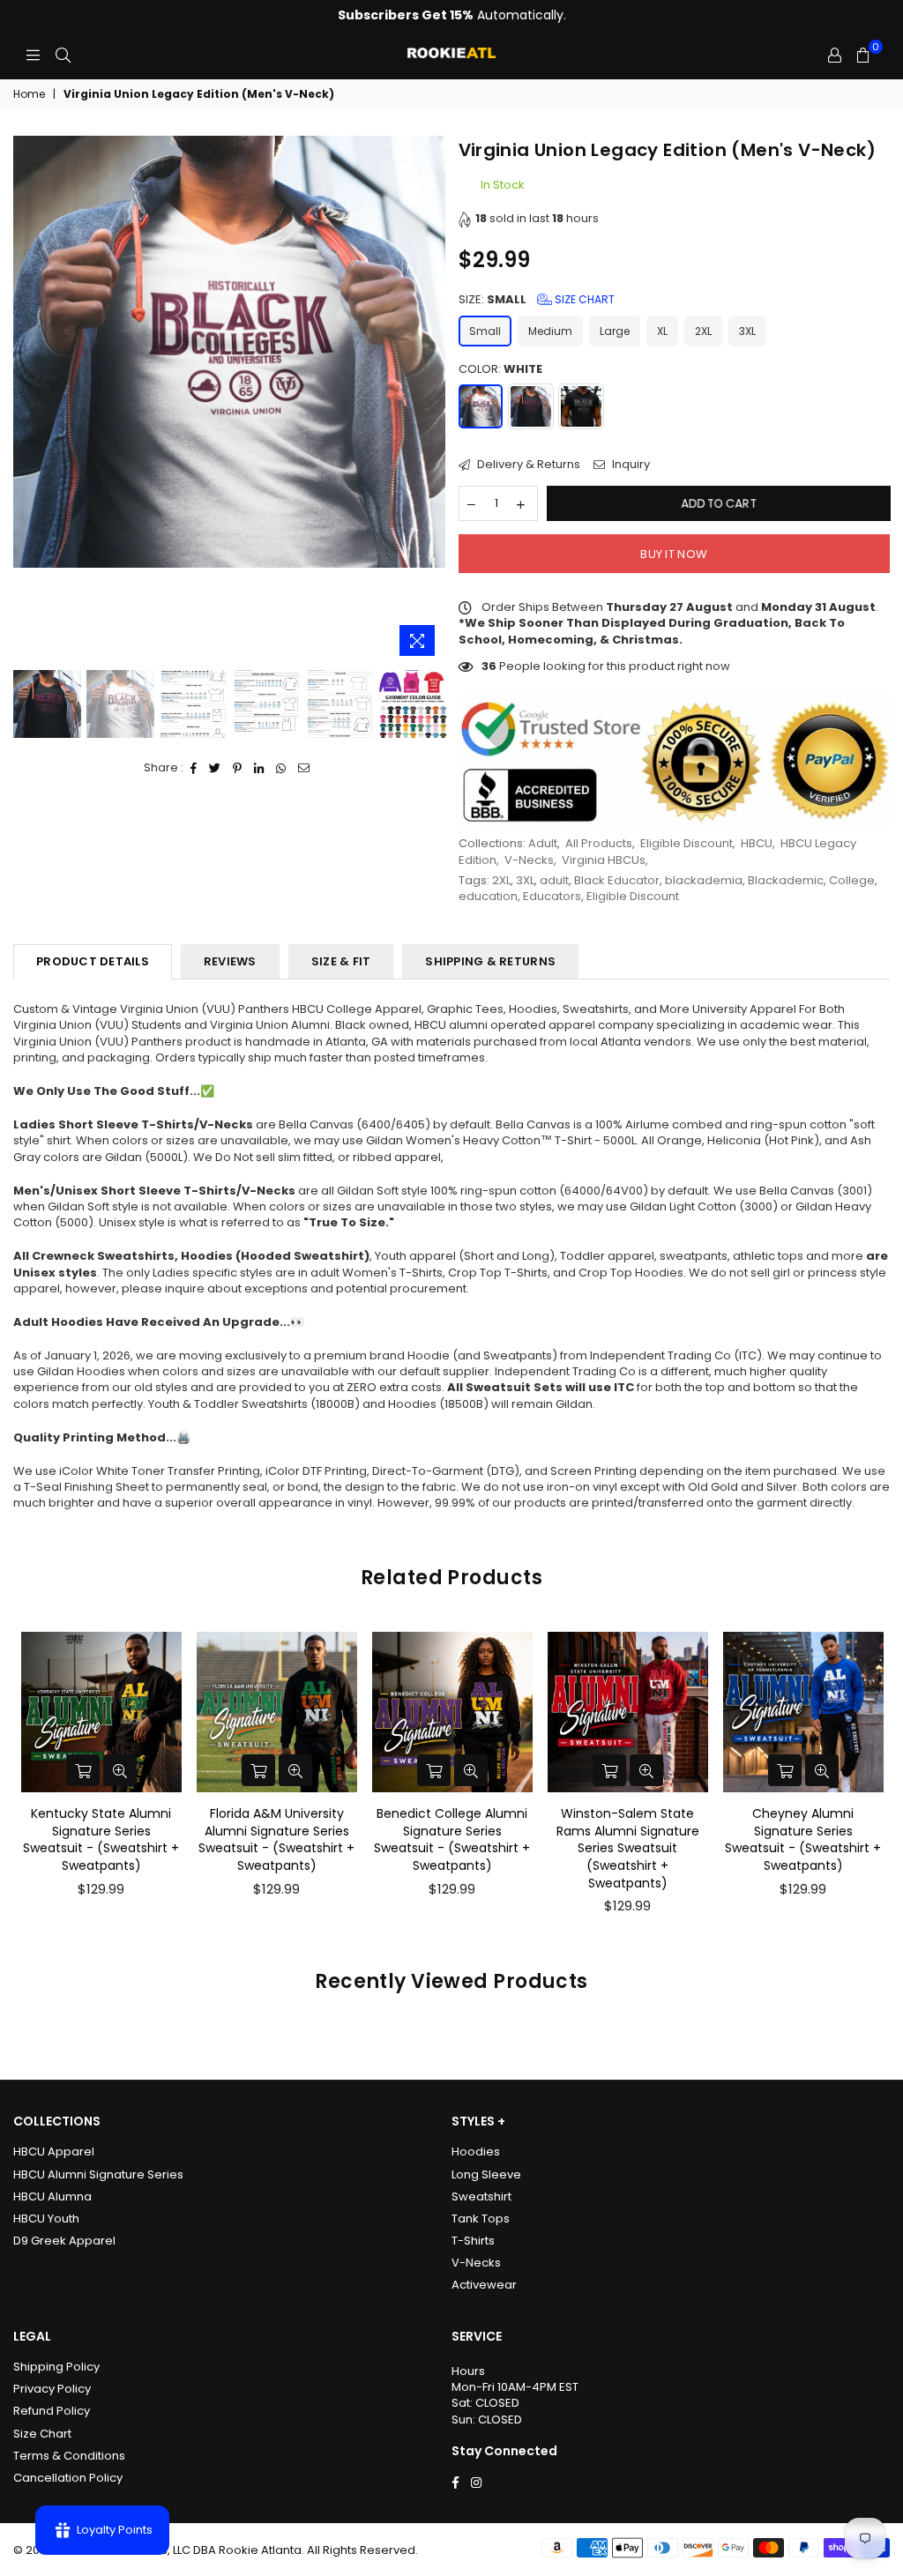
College (852, 880)
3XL (747, 331)
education (488, 896)
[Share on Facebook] (194, 768)
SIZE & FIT (341, 961)
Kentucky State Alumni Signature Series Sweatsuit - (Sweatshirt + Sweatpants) (101, 1839)
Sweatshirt (481, 2196)
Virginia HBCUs (604, 860)
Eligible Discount (687, 843)
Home (29, 94)
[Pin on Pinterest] (238, 768)
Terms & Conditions (69, 2456)
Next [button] (430, 401)
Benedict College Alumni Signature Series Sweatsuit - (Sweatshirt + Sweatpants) (452, 1839)
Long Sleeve (486, 2174)
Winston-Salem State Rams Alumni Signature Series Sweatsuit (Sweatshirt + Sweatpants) (628, 1848)
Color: (500, 369)
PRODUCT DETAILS (93, 961)
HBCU (757, 843)
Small (485, 331)
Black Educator (617, 880)
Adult (543, 843)
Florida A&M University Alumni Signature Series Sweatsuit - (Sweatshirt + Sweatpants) (276, 1839)
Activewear (484, 2285)
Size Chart (583, 299)
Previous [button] (29, 401)
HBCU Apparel (54, 2152)
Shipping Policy (56, 2367)
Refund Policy (52, 2411)
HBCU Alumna (52, 2196)
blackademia (704, 880)
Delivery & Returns (527, 465)
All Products (599, 843)
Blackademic (786, 880)
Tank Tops (481, 2219)
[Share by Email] (304, 768)
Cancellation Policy (68, 2478)
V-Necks (529, 860)
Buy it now (674, 554)
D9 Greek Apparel (64, 2241)
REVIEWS (230, 961)
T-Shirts (473, 2241)
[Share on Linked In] (259, 768)
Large (615, 331)
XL (662, 331)
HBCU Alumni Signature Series (98, 2174)
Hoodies (476, 2152)
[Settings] (835, 56)
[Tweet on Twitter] (215, 768)
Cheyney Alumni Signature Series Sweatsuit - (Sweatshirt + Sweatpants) (803, 1839)
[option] (229, 352)
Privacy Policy (52, 2389)
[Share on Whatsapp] (281, 768)
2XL (703, 331)
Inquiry (630, 465)
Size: (537, 300)
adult (554, 880)
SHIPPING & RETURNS (490, 961)
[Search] (63, 56)
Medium (550, 331)
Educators (552, 896)
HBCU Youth (46, 2219)
